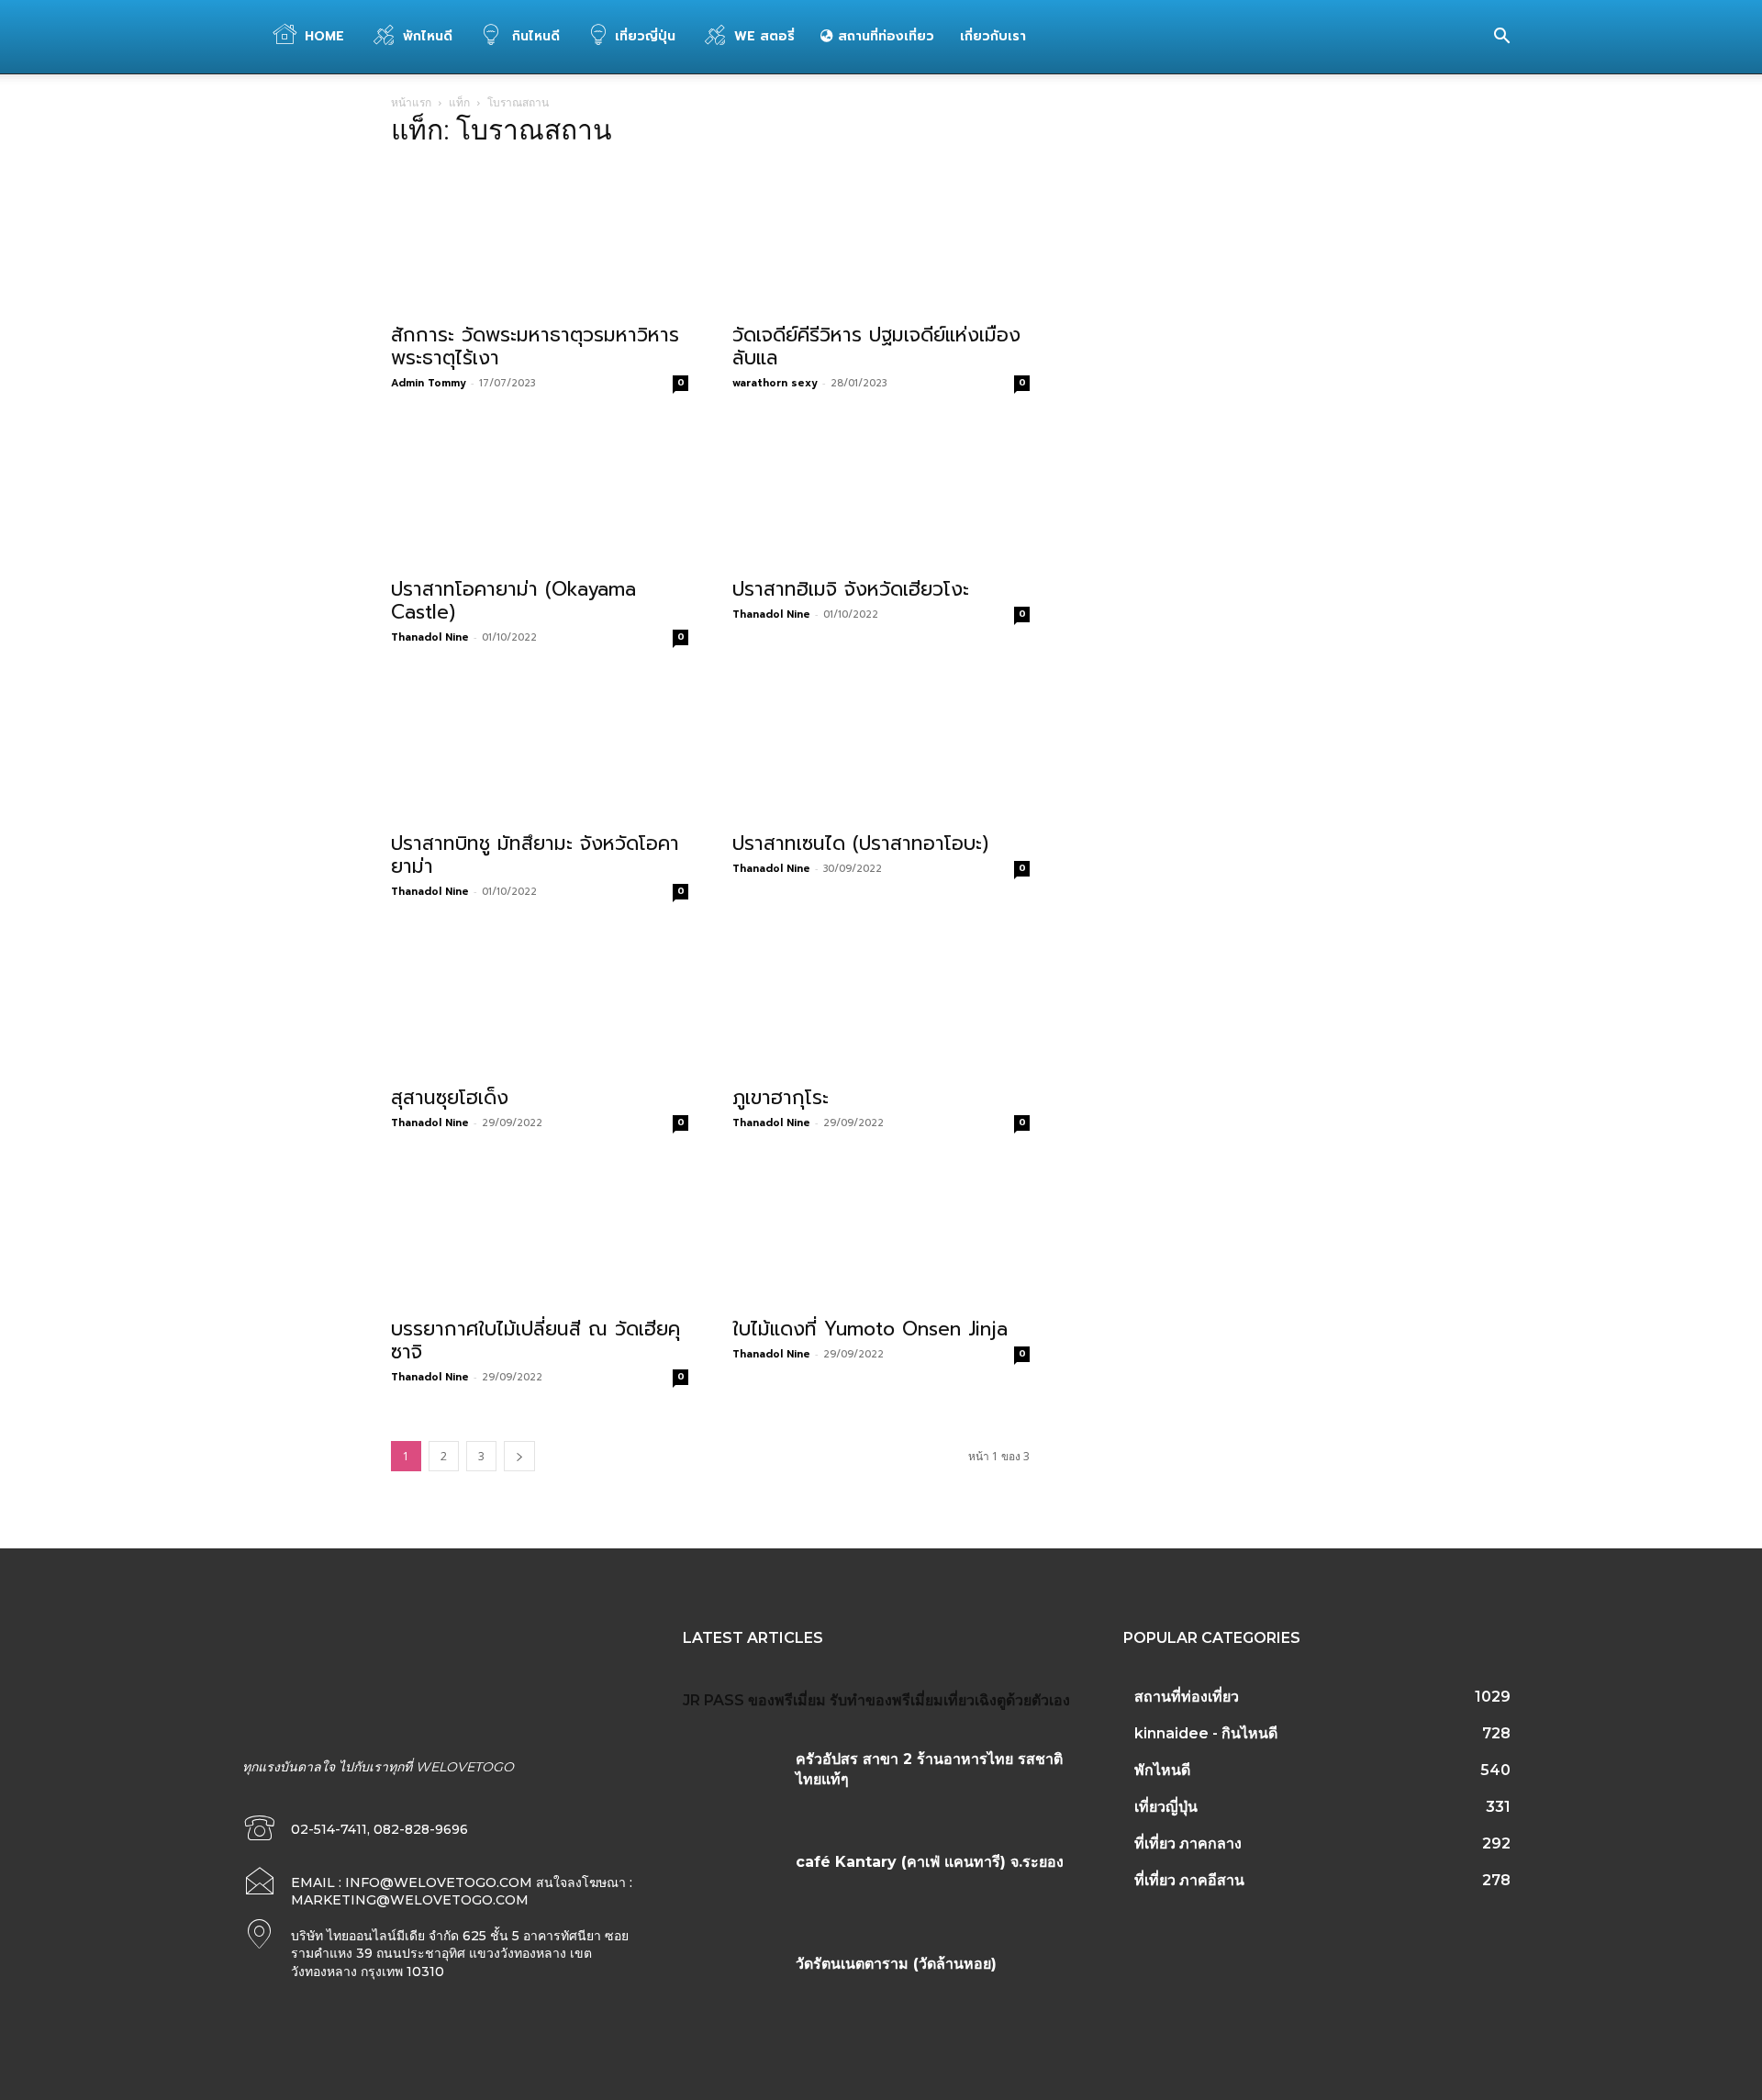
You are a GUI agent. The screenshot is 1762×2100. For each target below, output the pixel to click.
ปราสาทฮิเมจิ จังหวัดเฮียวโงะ (851, 589)
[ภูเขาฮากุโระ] (881, 1001)
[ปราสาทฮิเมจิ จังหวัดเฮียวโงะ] (881, 493)
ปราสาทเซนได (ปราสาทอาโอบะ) (860, 843)
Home (324, 36)
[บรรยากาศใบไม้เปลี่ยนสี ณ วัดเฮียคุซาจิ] (540, 1233)
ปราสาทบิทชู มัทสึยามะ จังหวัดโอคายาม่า (535, 855)
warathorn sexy (775, 383)
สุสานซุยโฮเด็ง (450, 1098)
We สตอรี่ (764, 36)
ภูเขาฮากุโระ (781, 1098)
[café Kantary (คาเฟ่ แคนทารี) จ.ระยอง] (732, 1884)
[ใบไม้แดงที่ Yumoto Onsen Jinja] (881, 1233)
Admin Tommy (429, 383)
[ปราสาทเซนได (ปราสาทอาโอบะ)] (881, 747)
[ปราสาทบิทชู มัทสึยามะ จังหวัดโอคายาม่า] (540, 747)
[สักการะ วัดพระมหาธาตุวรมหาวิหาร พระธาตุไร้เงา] (540, 239)
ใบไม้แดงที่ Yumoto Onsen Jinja (870, 1329)
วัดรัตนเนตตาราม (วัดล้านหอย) (896, 1964)
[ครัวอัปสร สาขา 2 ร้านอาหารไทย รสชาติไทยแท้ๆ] (732, 1782)
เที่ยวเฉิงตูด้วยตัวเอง (1007, 1700)
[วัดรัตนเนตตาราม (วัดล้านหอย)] (732, 1986)
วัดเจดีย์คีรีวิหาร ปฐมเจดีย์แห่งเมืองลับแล (876, 346)
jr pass (714, 1700)
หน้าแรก (411, 102)
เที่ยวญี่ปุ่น (645, 36)
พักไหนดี (428, 36)
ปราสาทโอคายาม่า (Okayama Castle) (513, 601)
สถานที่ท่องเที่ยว (884, 36)
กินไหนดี (534, 36)
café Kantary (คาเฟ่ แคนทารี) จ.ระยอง (930, 1862)
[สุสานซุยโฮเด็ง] (540, 1001)
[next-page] (519, 1456)
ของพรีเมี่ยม (787, 1700)
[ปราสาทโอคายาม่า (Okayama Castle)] (540, 493)
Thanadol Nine (430, 637)
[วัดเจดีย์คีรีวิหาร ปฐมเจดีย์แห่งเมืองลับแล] (881, 239)
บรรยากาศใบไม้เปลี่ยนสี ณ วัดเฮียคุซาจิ (535, 1340)
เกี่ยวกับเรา (993, 36)
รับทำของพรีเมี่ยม (887, 1700)
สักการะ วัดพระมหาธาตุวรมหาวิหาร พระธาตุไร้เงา (535, 346)
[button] (1501, 38)
